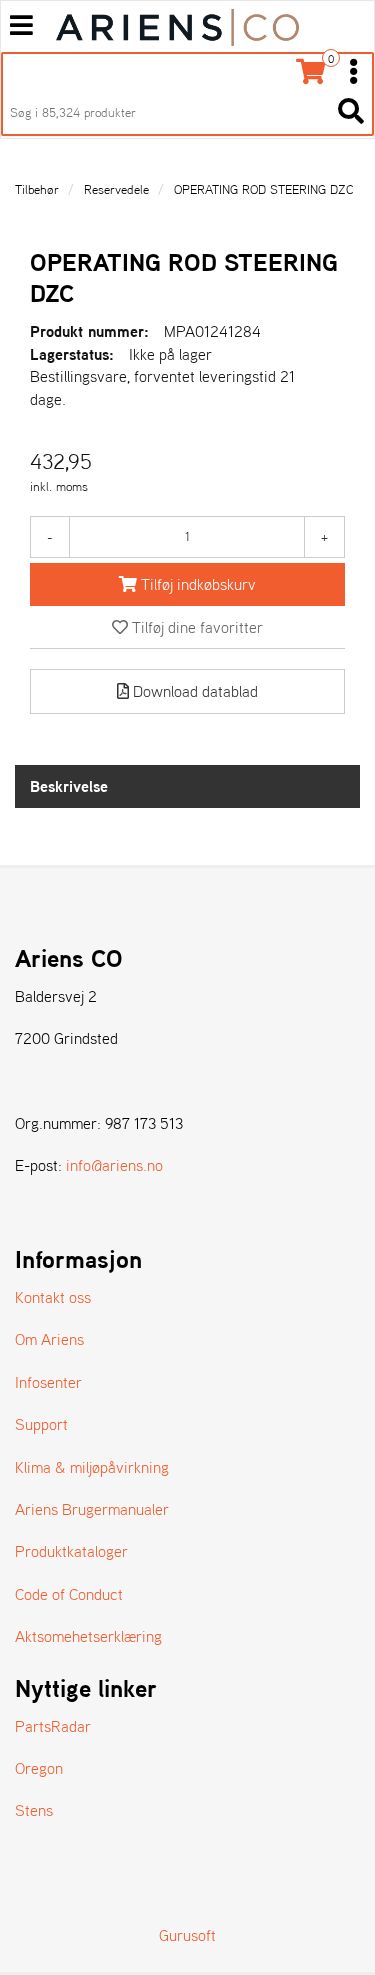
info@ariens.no (114, 1165)
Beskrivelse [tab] (69, 786)
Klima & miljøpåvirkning (92, 1467)
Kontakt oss (53, 1297)
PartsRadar (53, 1726)
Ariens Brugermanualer (92, 1509)
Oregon (39, 1768)
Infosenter (48, 1382)
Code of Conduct (69, 1594)
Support (41, 1424)
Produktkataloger (71, 1551)
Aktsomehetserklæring (88, 1636)
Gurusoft (187, 1935)
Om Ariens (49, 1339)
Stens (34, 1810)
